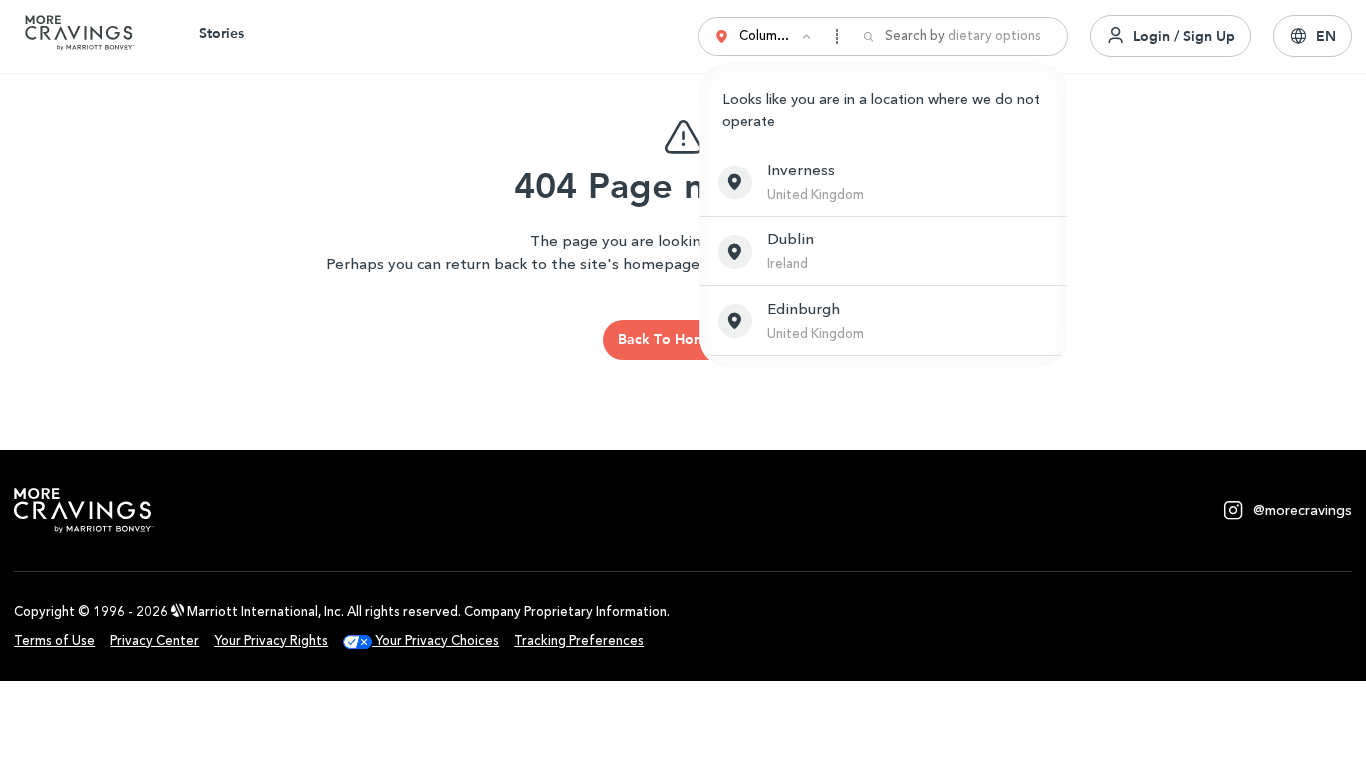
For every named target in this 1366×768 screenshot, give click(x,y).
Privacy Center (154, 640)
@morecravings (1302, 510)
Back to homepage (683, 339)
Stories (221, 33)
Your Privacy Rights (271, 640)
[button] (883, 181)
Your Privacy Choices (435, 640)
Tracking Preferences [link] (579, 640)
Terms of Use (54, 640)
